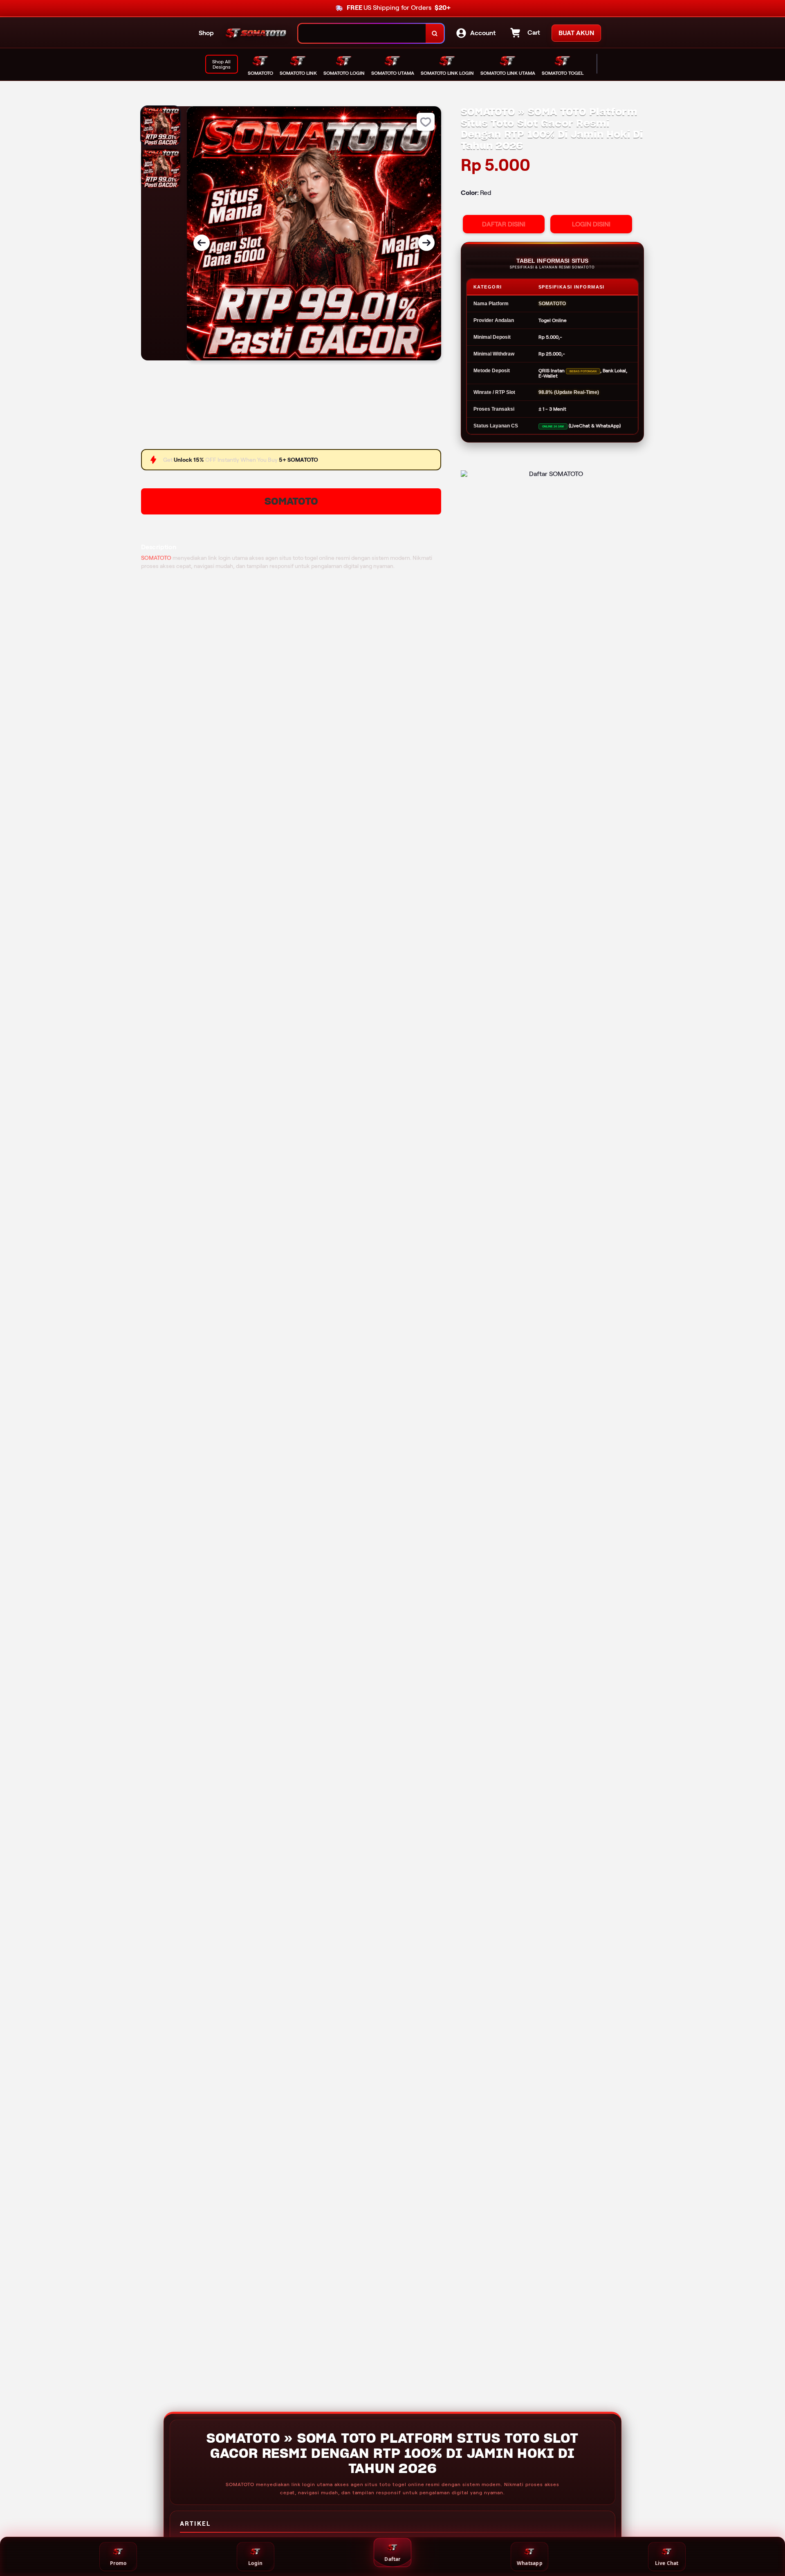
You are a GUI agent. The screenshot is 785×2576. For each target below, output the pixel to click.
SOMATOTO (291, 501)
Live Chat (667, 2563)
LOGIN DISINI (591, 224)
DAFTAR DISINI (504, 224)
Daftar (392, 2559)
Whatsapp (530, 2563)
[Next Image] (426, 243)
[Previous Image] (202, 243)
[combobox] (362, 33)
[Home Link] (256, 34)
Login (255, 2563)
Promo (118, 2563)
